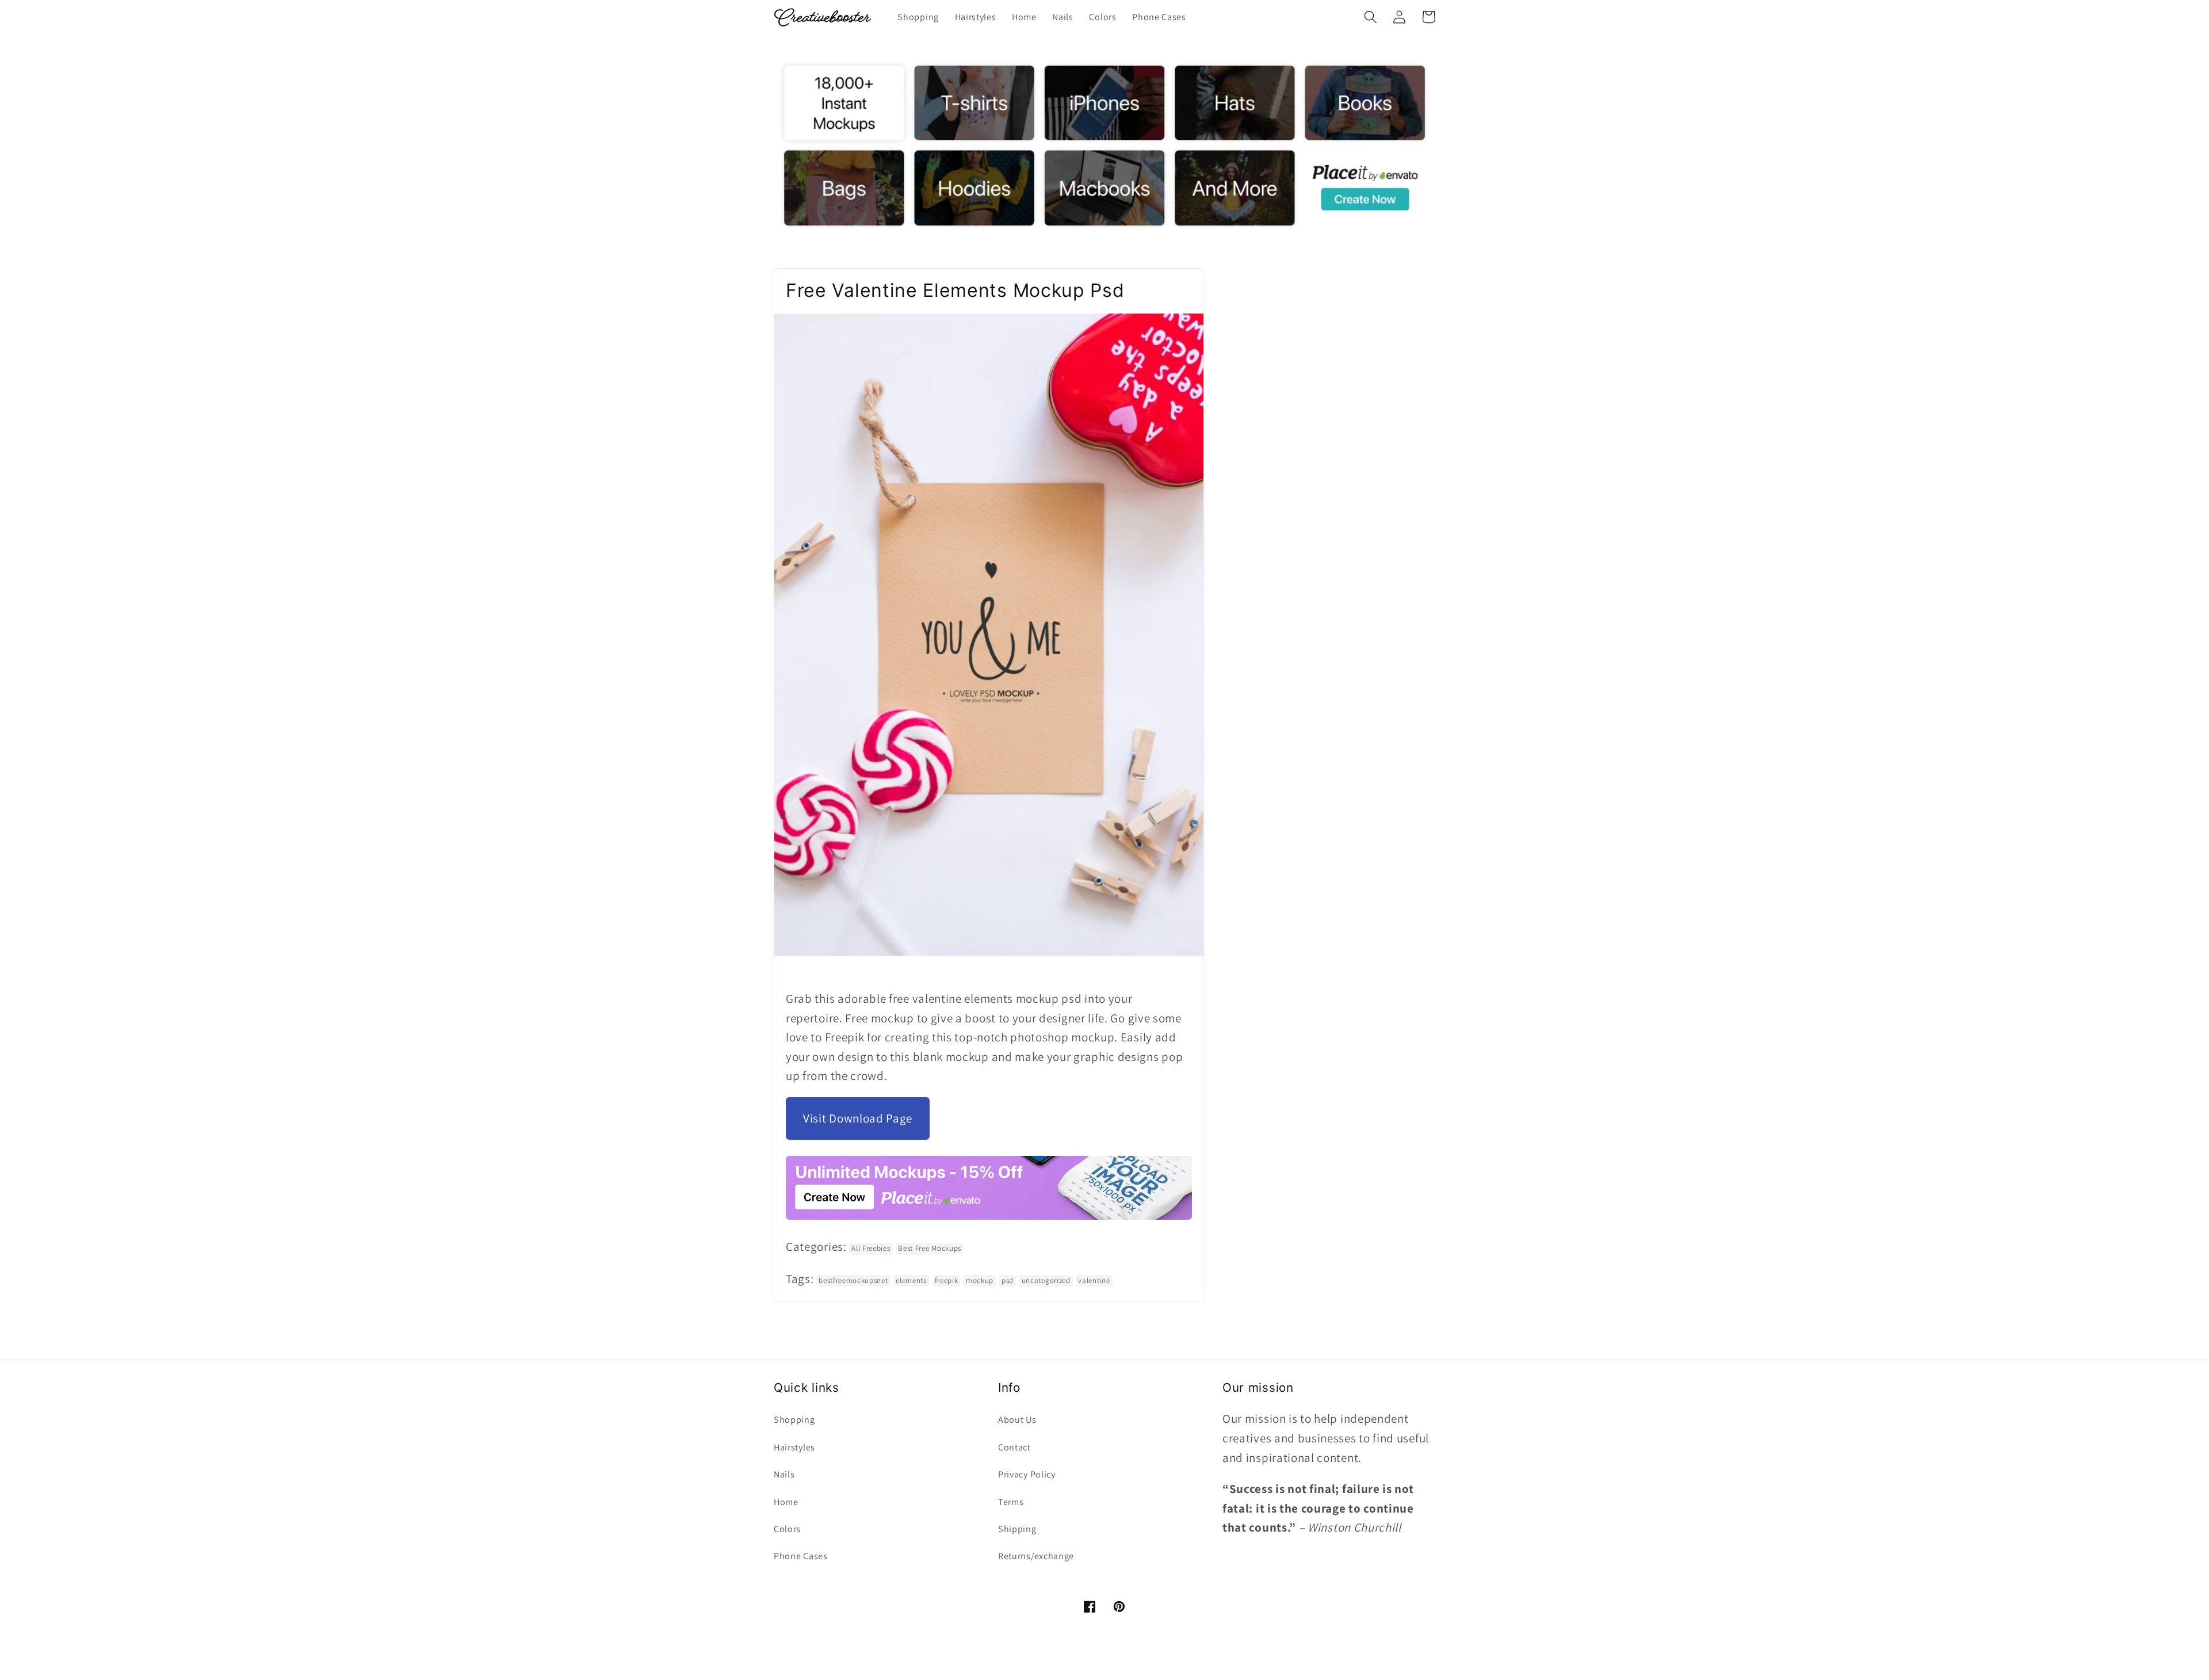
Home (786, 1502)
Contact (1014, 1447)
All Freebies (871, 1248)
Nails (784, 1474)
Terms (1011, 1502)
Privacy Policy (1027, 1474)
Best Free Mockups (930, 1248)
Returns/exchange (1036, 1556)
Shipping (1017, 1529)
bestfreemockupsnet (853, 1280)
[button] (1371, 17)
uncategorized (1046, 1280)
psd (1008, 1280)
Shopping (794, 1420)
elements (911, 1280)
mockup (980, 1280)
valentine (1094, 1280)
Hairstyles (794, 1447)
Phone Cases (801, 1556)
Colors (787, 1529)
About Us (1017, 1420)
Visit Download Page (858, 1118)
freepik (947, 1280)
